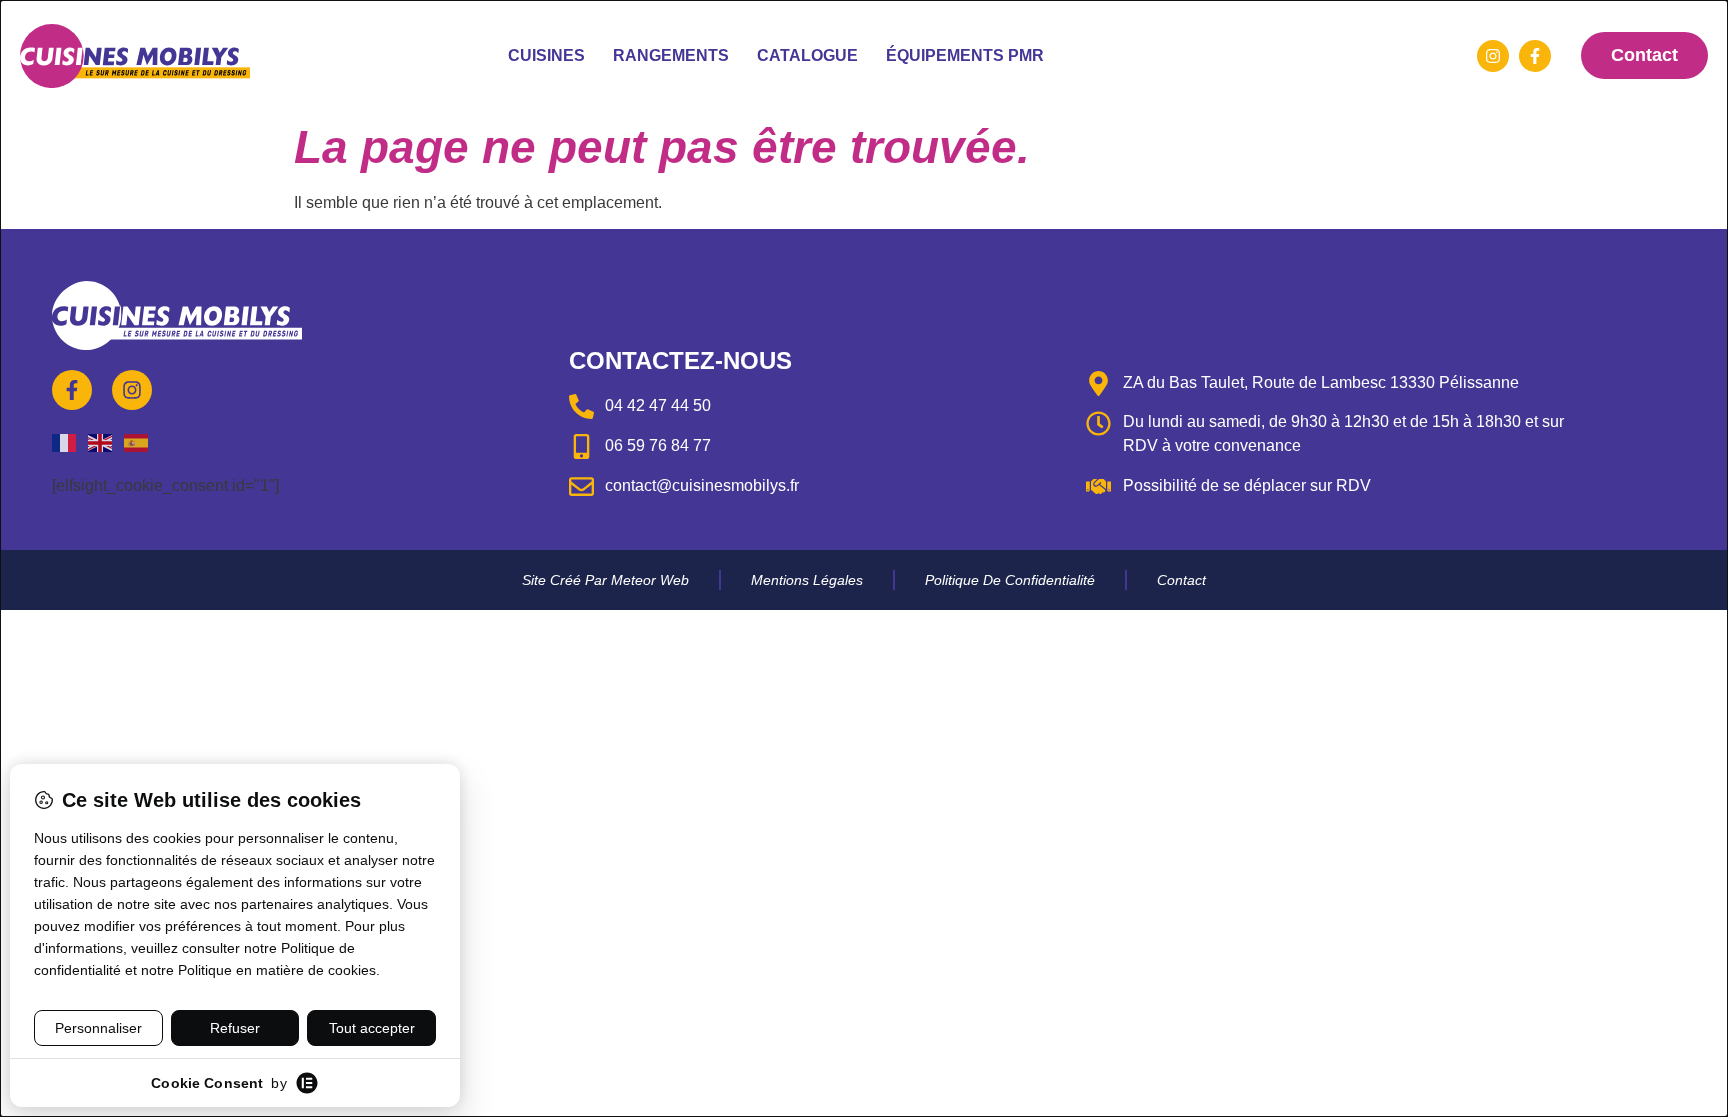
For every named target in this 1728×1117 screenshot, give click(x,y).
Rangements (671, 55)
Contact (1181, 580)
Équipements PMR (965, 55)
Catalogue (807, 55)
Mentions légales (807, 580)
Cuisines (546, 55)
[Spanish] (137, 441)
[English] (101, 441)
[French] (65, 441)
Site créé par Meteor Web (605, 580)
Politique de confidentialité (1010, 580)
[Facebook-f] (1535, 56)
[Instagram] (1493, 56)
